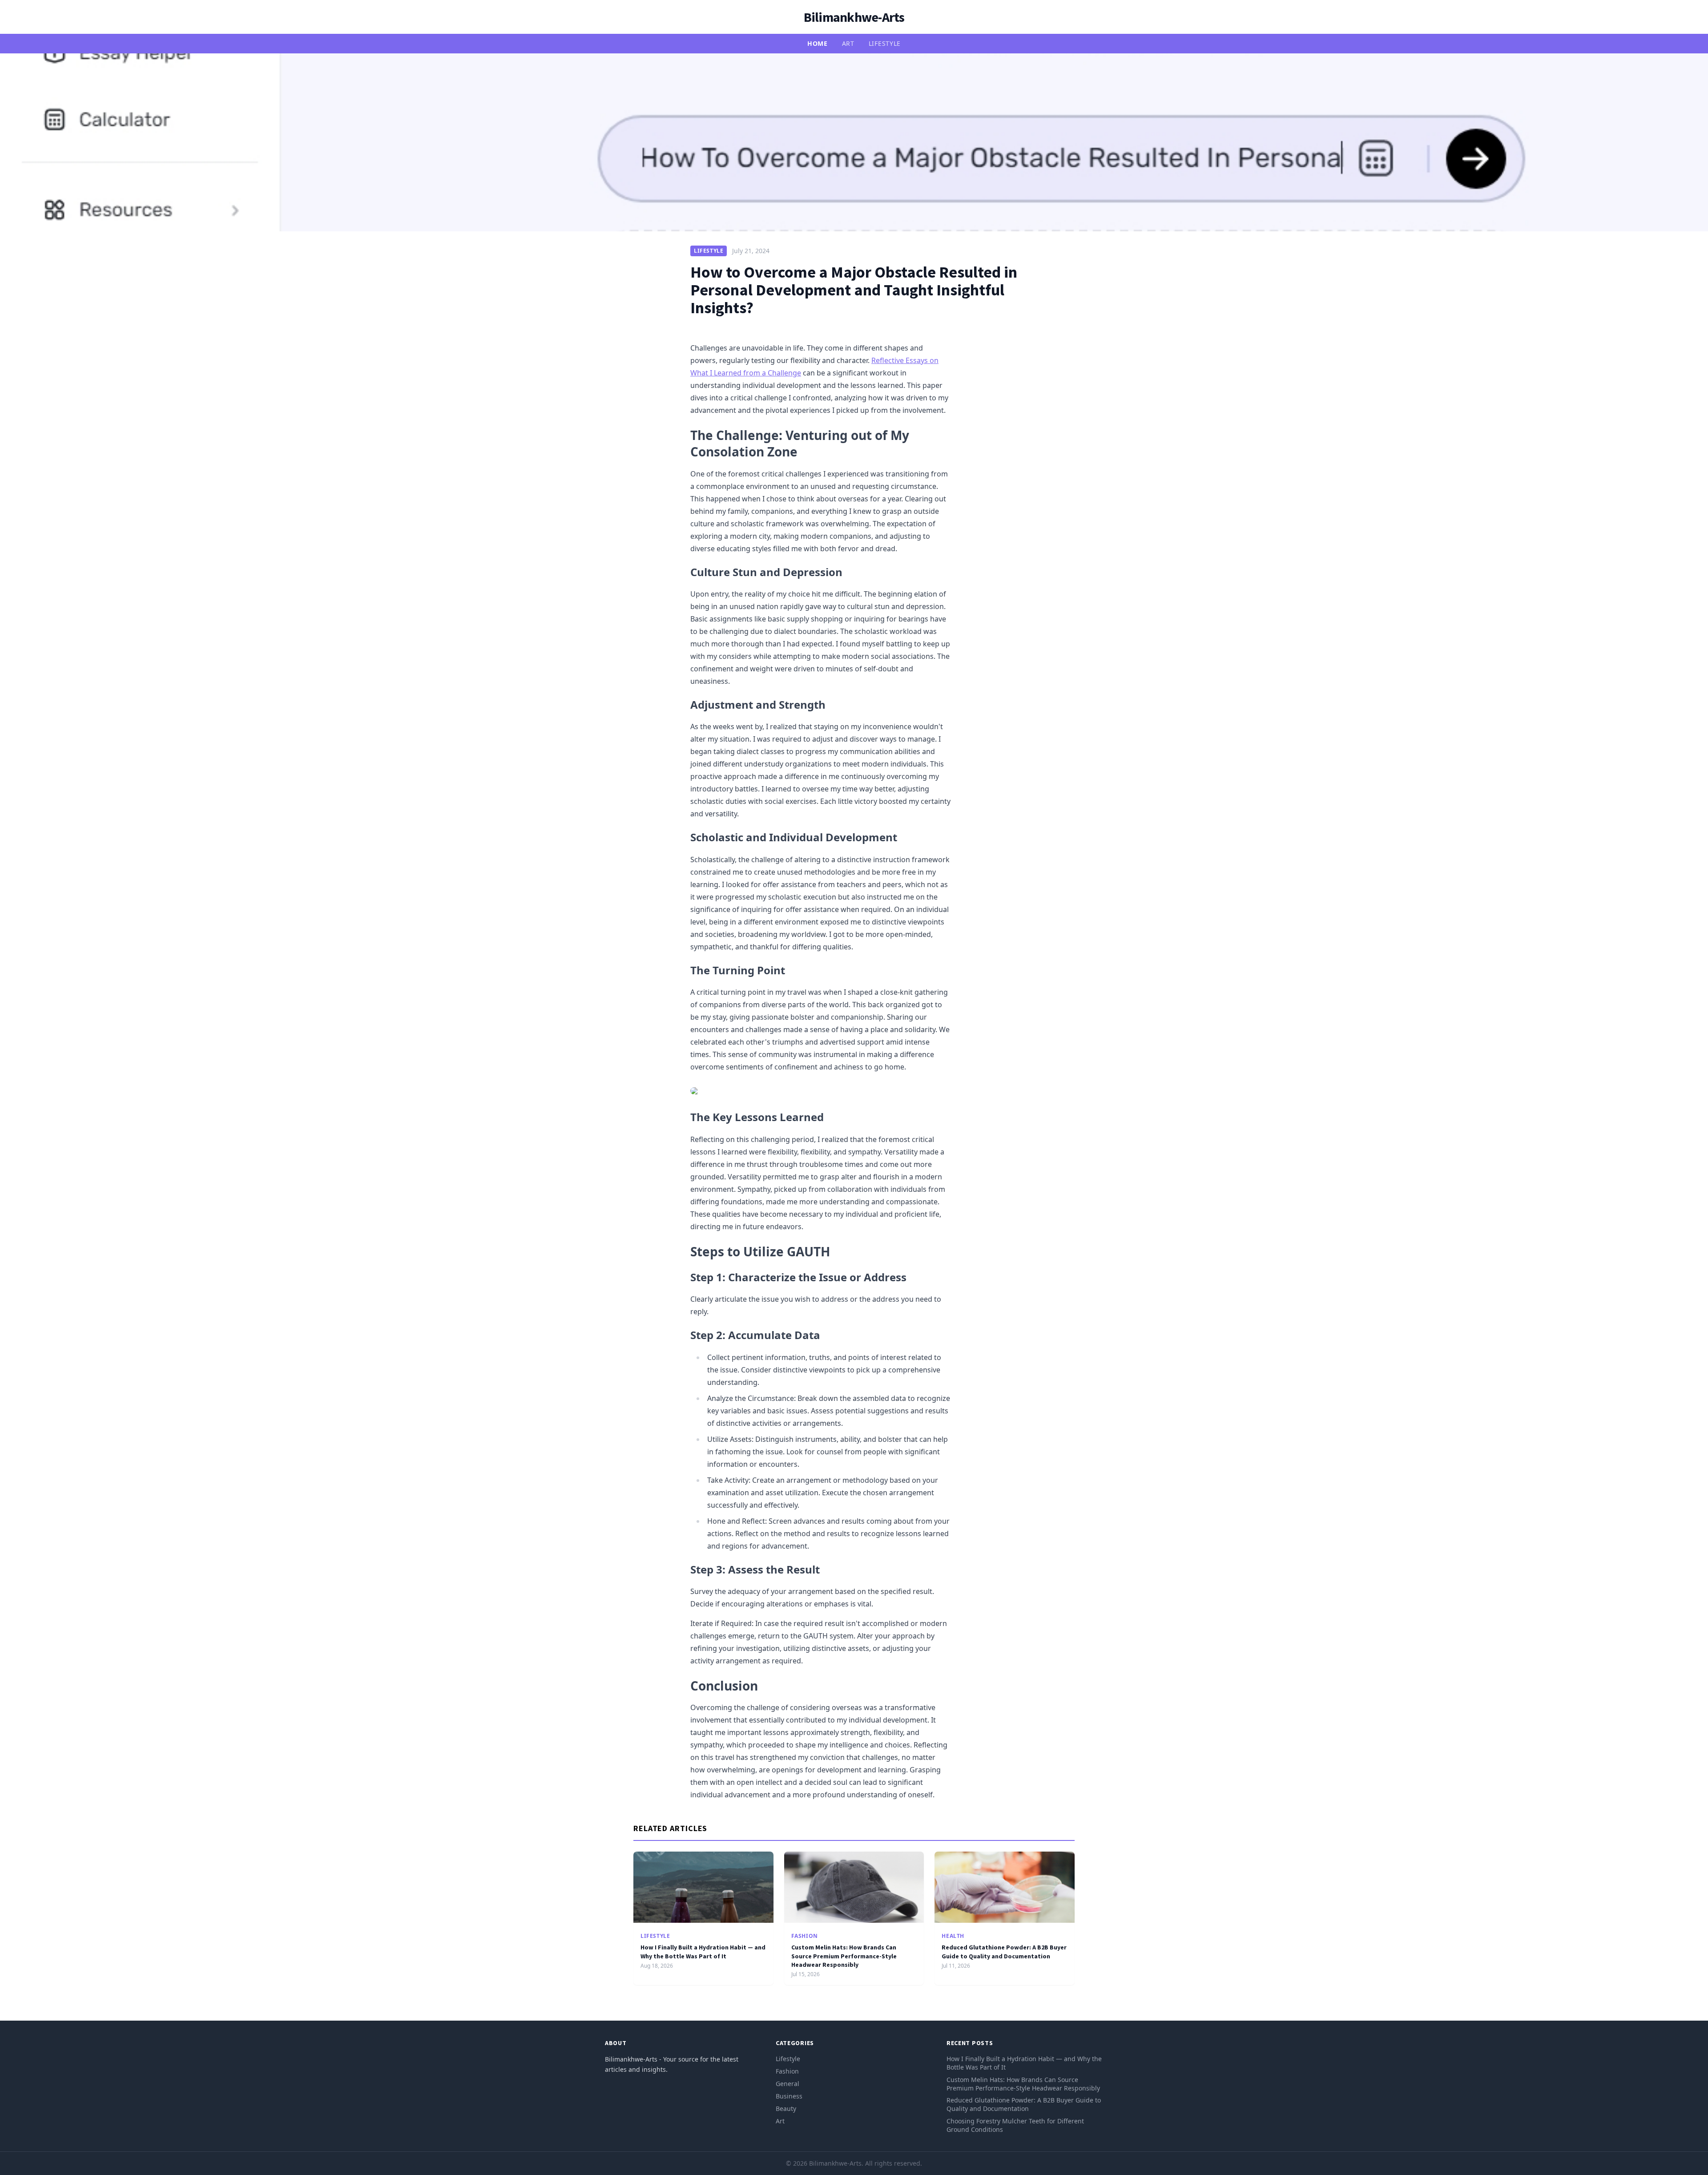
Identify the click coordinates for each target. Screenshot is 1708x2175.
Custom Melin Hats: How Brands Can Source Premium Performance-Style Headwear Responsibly (844, 1956)
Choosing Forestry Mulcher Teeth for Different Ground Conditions (1015, 2125)
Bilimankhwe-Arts (854, 17)
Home (818, 43)
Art (848, 43)
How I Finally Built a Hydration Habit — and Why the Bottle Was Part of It (703, 1951)
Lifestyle (885, 43)
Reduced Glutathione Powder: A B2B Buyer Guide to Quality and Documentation (1004, 1951)
